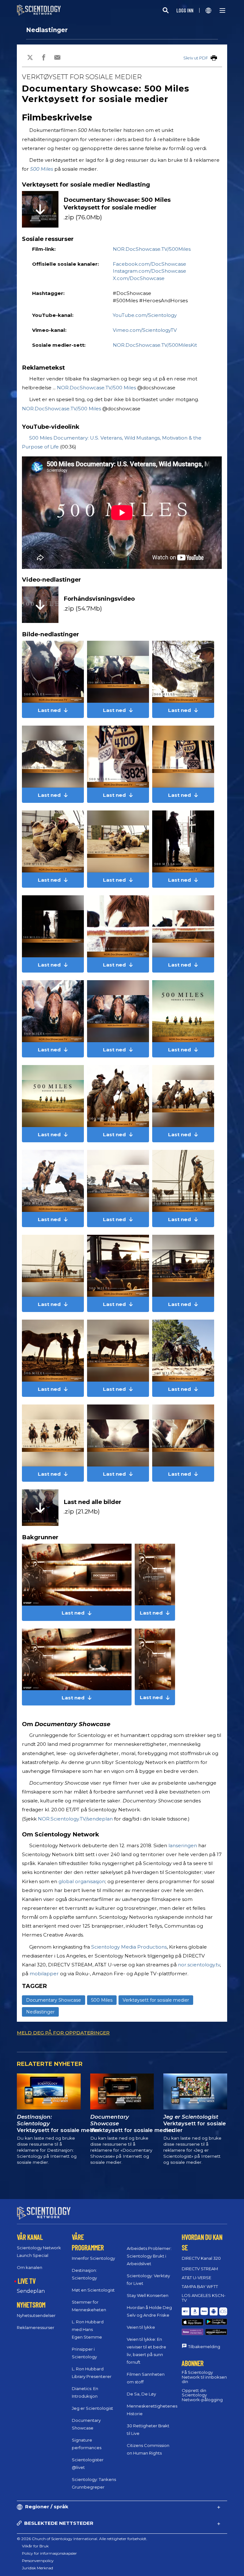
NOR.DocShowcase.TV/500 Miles (96, 388)
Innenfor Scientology (93, 2258)
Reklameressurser (36, 2327)
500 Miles (42, 169)
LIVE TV (27, 2281)
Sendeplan (31, 2291)
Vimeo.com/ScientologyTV (145, 330)
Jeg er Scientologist (92, 2408)
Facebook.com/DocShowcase (149, 264)
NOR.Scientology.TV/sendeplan (75, 1819)
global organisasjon (82, 1881)
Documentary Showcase (54, 2000)
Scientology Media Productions (129, 1947)
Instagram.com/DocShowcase (149, 271)
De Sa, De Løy (141, 2394)
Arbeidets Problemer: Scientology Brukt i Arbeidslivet (149, 2256)
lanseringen (183, 1845)
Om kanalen (30, 2267)
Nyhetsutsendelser (36, 2315)
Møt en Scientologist (93, 2290)
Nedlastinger (47, 30)
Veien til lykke (141, 2327)
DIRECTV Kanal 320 (201, 2258)
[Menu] (222, 10)
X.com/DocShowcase (139, 278)
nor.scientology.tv (199, 1965)
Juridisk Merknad (37, 2568)
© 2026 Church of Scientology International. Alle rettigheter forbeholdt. (82, 2539)
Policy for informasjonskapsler (49, 2553)
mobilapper (44, 1974)
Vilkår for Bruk (35, 2546)
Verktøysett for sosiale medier (156, 2000)
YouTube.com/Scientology (145, 315)
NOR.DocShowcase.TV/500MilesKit (155, 345)
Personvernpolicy (38, 2561)
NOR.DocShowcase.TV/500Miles (152, 249)
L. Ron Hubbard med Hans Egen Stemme (88, 2329)
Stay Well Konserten (148, 2295)
